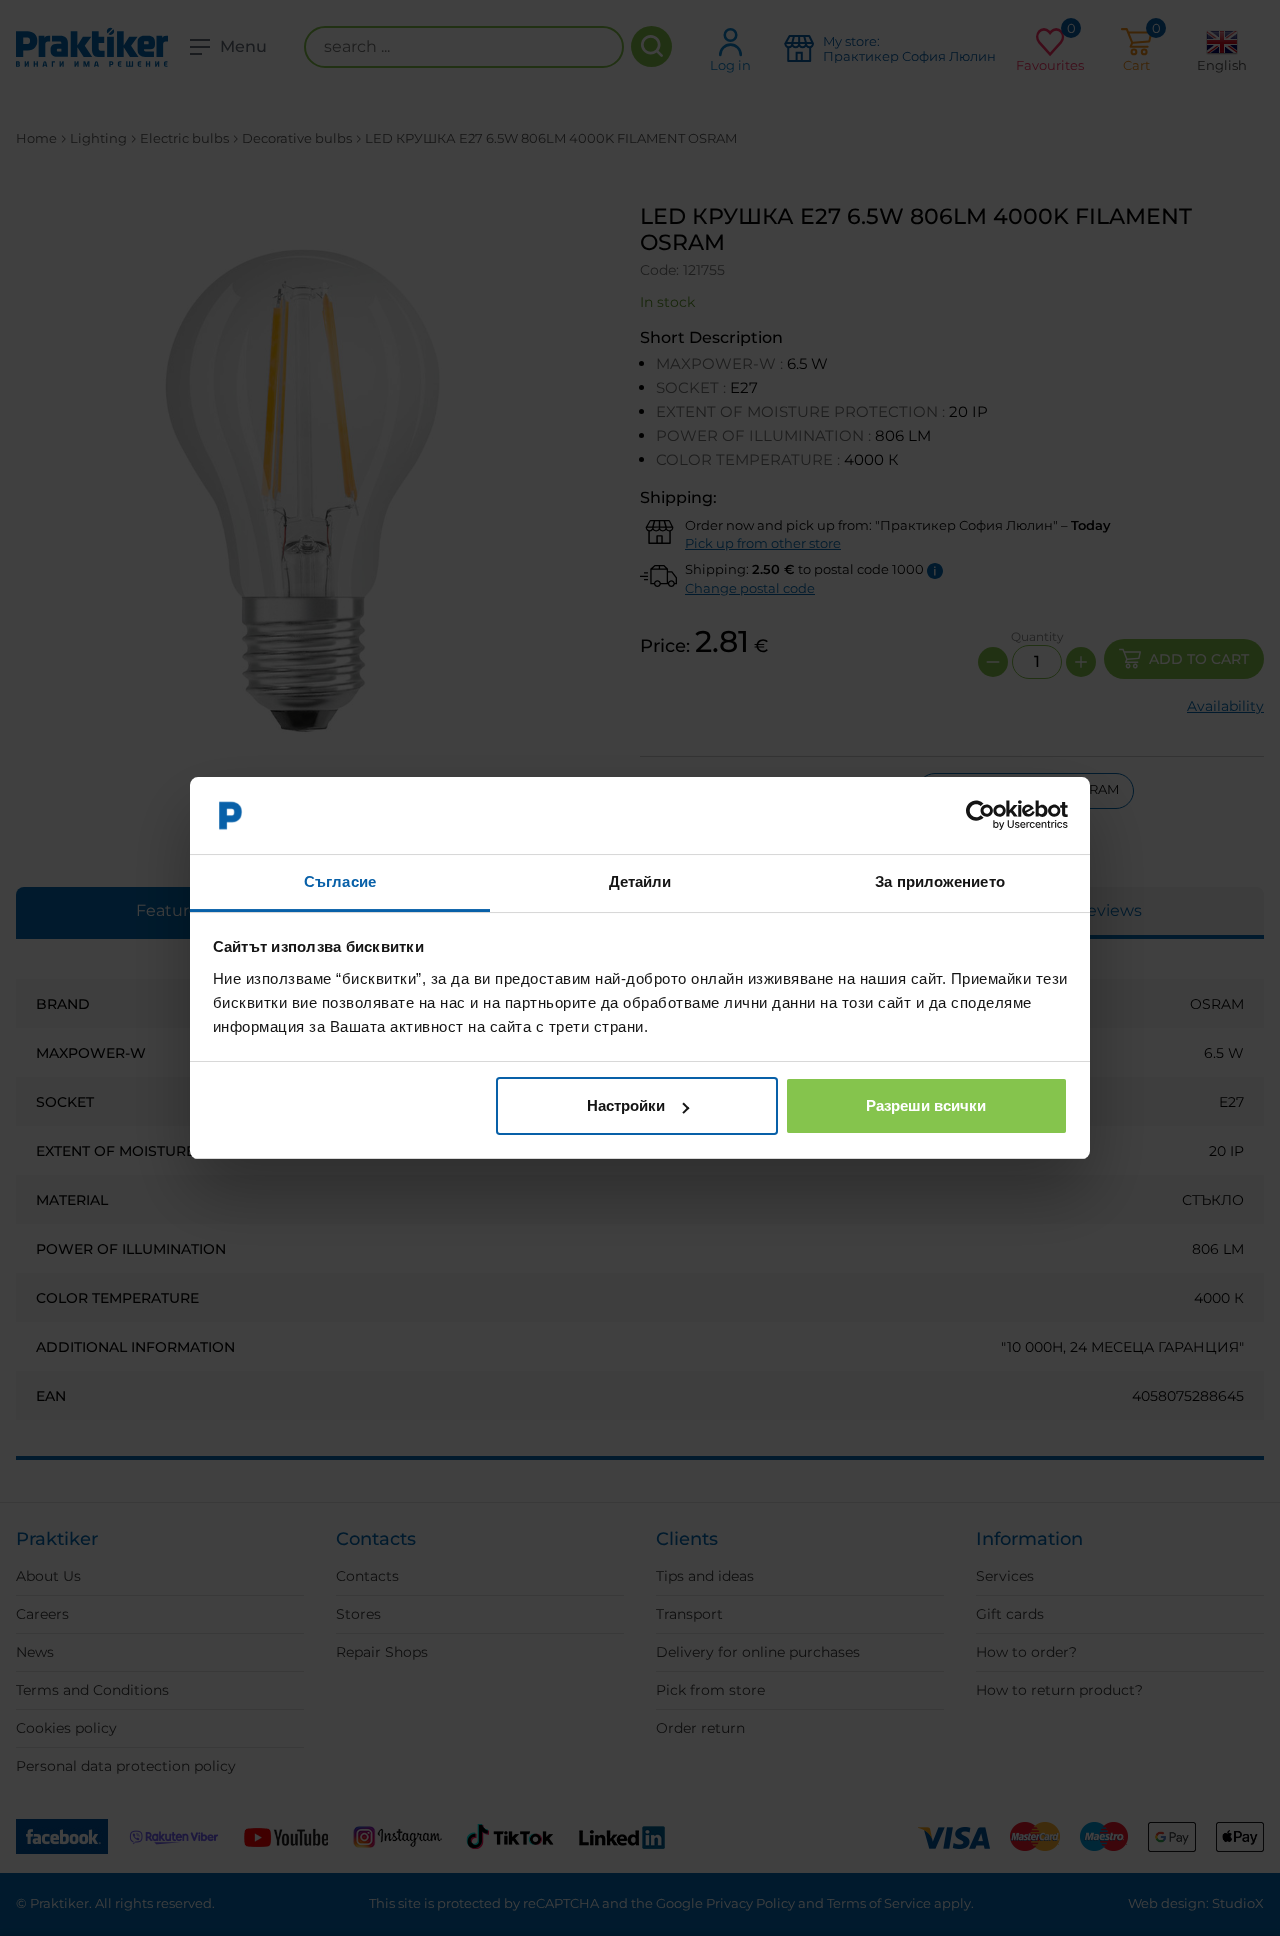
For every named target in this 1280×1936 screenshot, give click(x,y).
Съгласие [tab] (340, 881)
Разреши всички (926, 1105)
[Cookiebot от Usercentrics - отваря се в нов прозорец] (980, 816)
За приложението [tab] (940, 881)
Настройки (626, 1105)
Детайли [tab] (640, 881)
